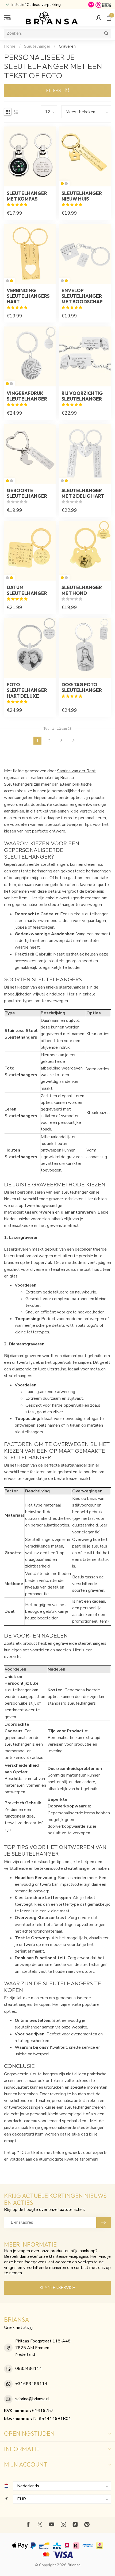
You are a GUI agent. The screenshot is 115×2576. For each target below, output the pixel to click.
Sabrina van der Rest (76, 771)
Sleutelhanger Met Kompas (27, 196)
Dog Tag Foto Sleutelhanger (82, 687)
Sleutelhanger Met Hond (82, 590)
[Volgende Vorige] (74, 741)
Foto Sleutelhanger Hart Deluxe (27, 690)
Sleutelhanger (37, 46)
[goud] (62, 184)
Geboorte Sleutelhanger (27, 493)
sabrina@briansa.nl (32, 2399)
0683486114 (29, 2369)
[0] (109, 18)
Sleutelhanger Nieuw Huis (82, 196)
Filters (54, 91)
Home (10, 46)
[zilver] (66, 184)
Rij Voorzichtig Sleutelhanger (82, 396)
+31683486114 (31, 2384)
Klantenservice (57, 2288)
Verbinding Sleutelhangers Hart (28, 296)
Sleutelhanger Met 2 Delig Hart (83, 493)
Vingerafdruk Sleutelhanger (27, 396)
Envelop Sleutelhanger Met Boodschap (82, 296)
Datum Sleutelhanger (27, 590)
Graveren (67, 46)
